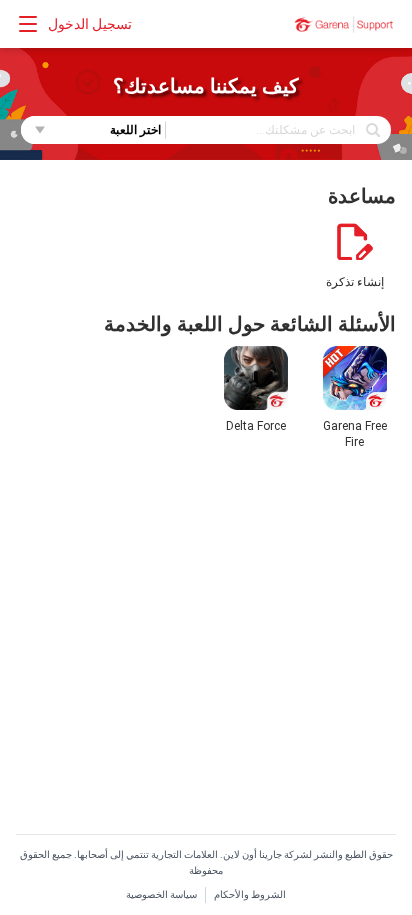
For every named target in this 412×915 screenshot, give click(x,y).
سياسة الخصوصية (161, 894)
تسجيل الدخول (90, 24)
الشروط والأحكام (250, 894)
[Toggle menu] (28, 24)
